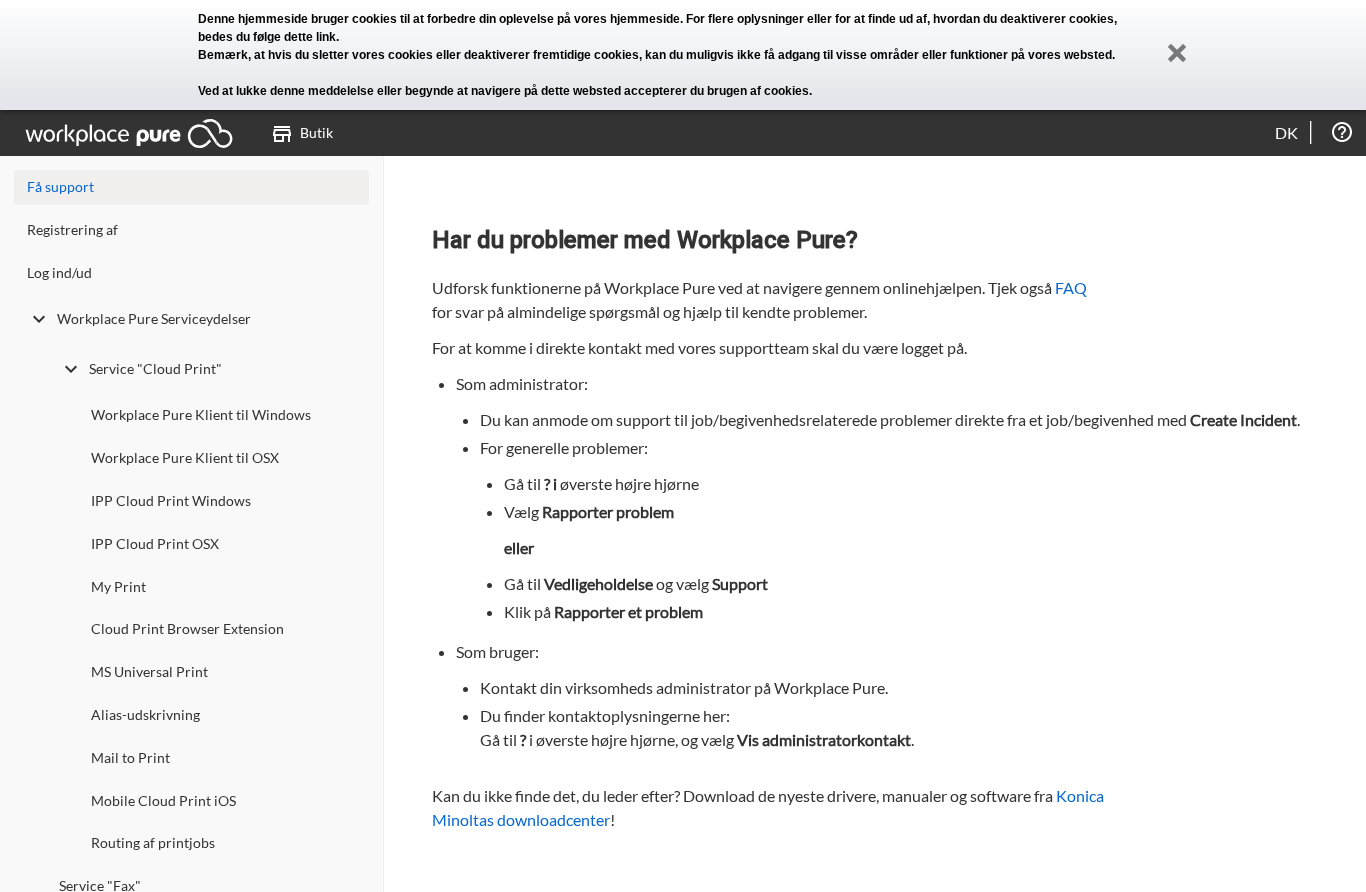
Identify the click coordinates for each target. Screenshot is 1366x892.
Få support (60, 186)
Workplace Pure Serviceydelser (154, 318)
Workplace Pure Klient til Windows (201, 414)
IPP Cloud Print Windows (171, 500)
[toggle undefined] (39, 319)
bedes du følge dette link (267, 37)
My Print (118, 586)
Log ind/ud (59, 272)
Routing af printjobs (153, 842)
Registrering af (72, 229)
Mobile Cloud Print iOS (163, 800)
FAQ (1071, 287)
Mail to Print (130, 757)
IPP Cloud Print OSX (155, 543)
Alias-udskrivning (145, 714)
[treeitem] (191, 234)
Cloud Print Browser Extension (187, 628)
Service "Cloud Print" (155, 368)
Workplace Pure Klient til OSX (185, 457)
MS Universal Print (149, 671)
